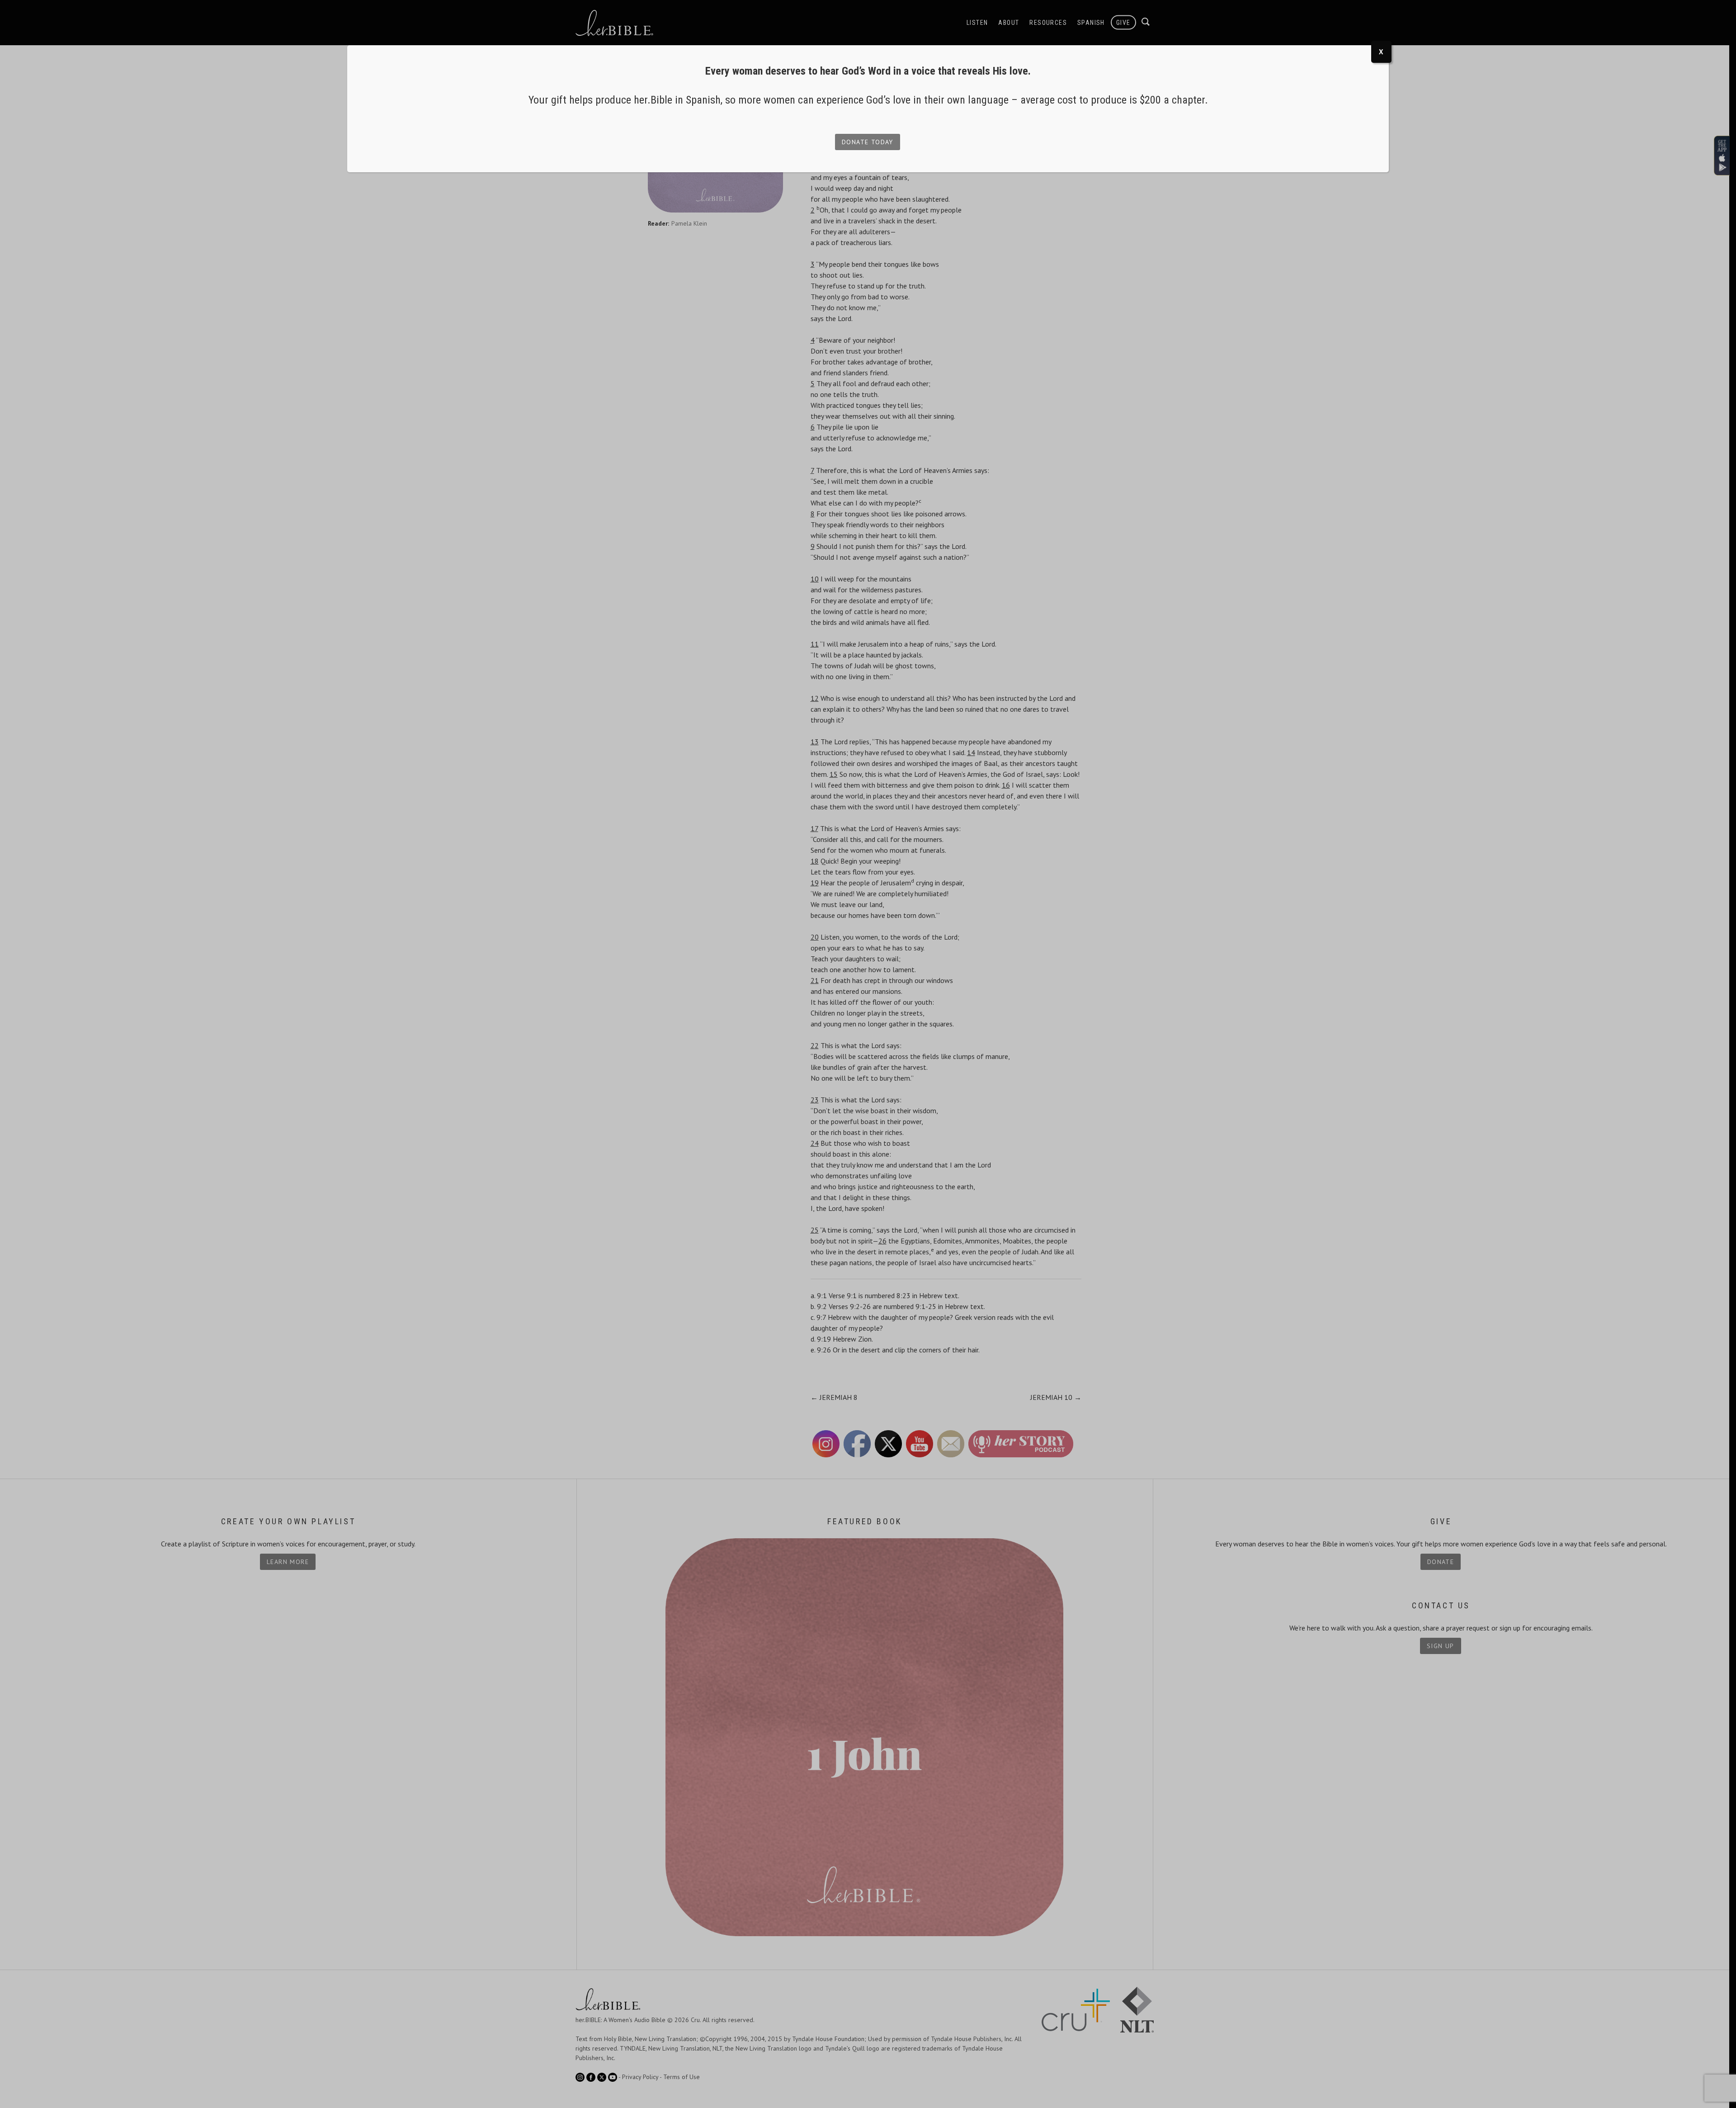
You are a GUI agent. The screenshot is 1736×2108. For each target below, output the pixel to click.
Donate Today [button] (868, 142)
